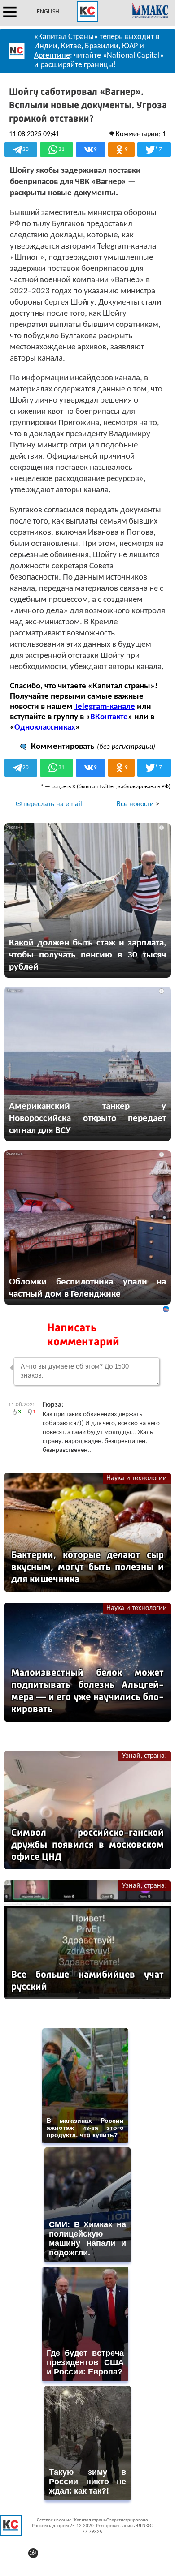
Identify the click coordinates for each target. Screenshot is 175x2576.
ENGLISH (48, 12)
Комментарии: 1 (141, 134)
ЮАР (130, 46)
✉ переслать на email (49, 804)
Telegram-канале (105, 707)
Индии (46, 46)
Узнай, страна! (144, 1756)
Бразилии (102, 46)
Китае (71, 46)
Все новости (135, 804)
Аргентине (52, 56)
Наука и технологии (137, 1478)
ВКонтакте (109, 717)
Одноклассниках (45, 728)
